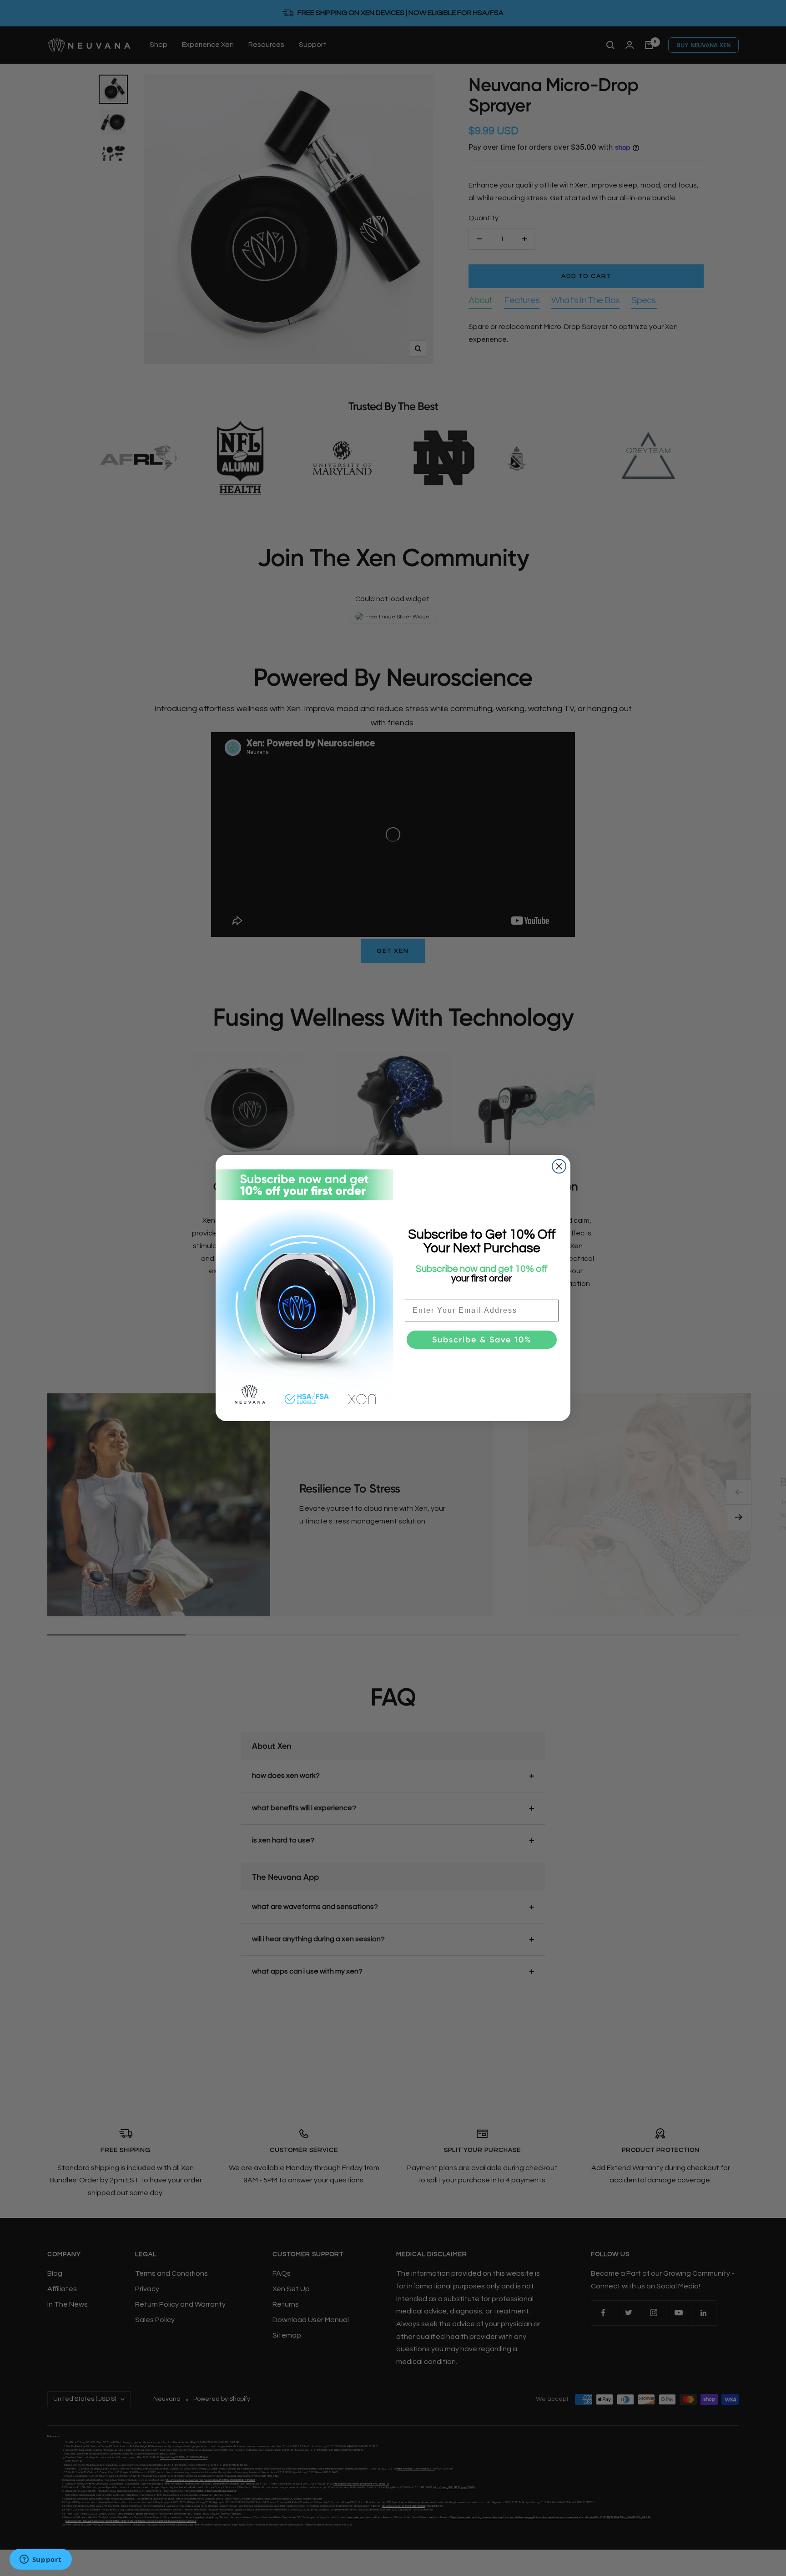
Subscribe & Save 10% (482, 1340)
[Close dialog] (559, 1166)
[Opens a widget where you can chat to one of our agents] (40, 2560)
